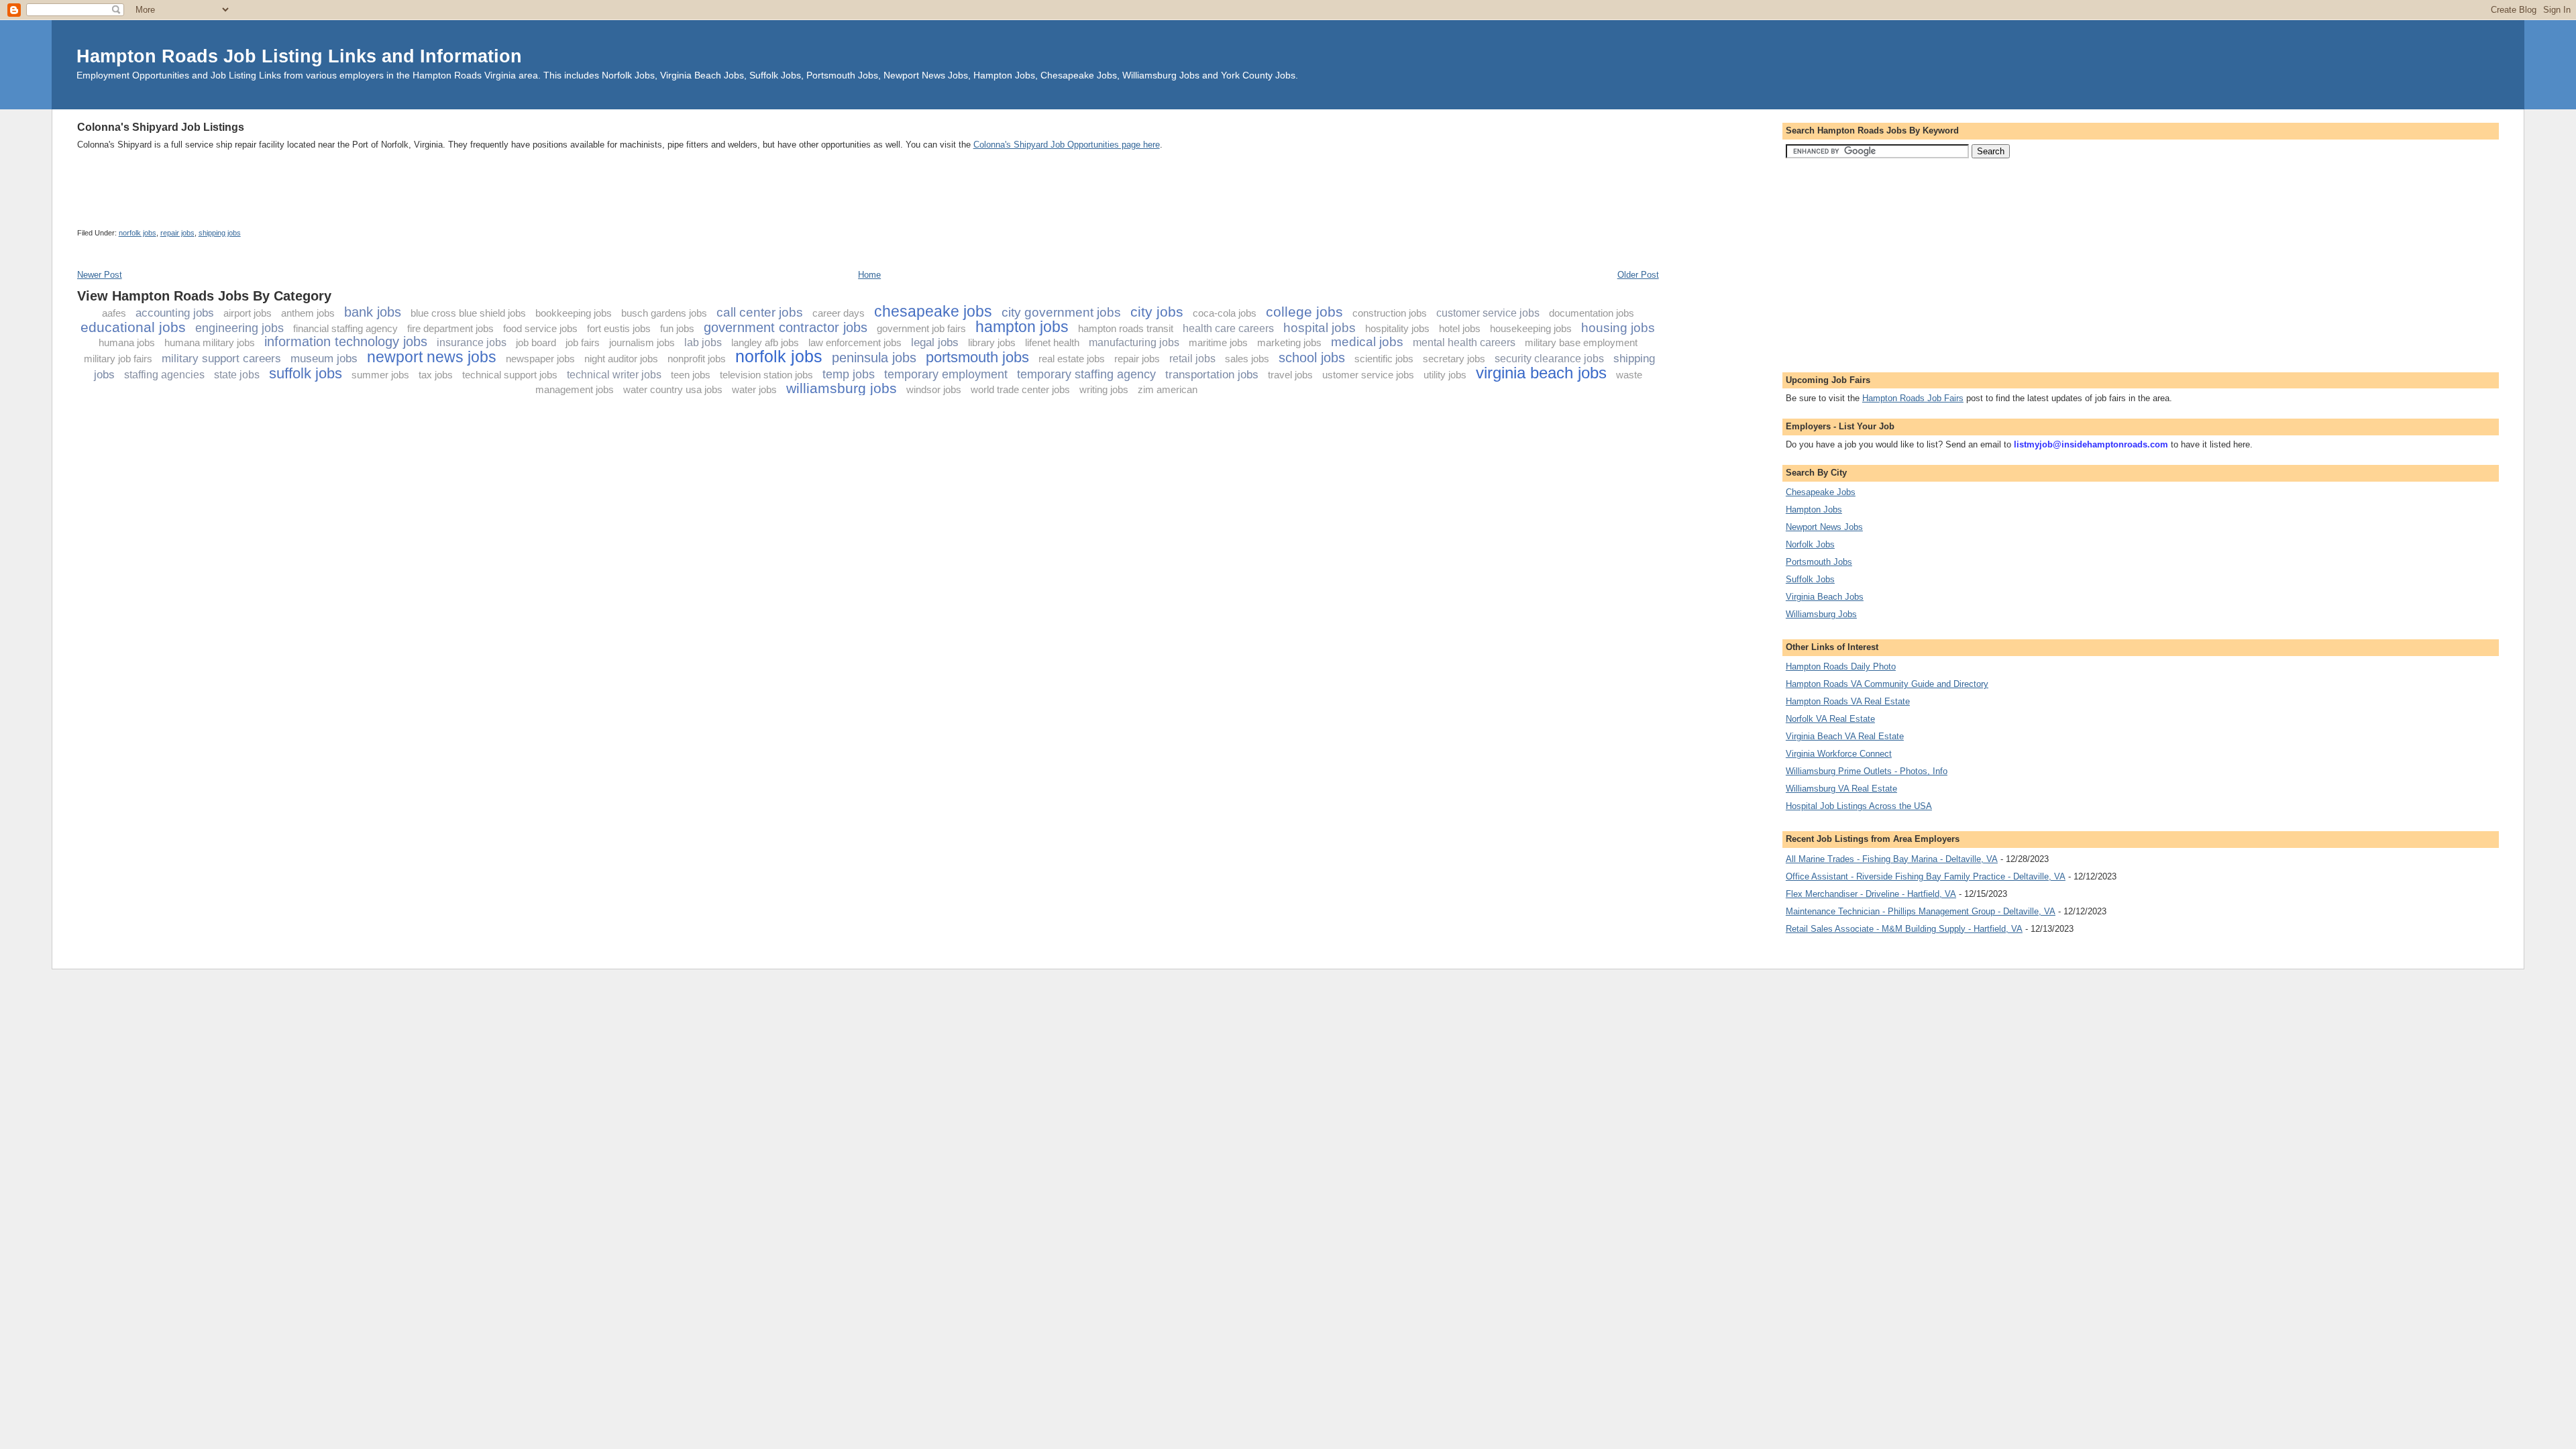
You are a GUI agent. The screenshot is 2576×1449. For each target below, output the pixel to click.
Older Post (1638, 275)
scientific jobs (1384, 359)
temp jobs (849, 374)
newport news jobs (432, 357)
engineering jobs (239, 328)
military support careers (221, 359)
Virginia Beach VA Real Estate (1845, 736)
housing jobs (1618, 328)
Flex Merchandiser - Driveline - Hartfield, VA (1871, 894)
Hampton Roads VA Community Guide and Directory (1887, 684)
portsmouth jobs (977, 357)
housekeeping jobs (1531, 328)
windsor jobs (934, 389)
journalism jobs (642, 342)
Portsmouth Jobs (1819, 562)
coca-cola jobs (1225, 313)
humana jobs (127, 342)
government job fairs (921, 328)
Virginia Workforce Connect (1839, 754)
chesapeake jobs (933, 311)
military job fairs (118, 359)
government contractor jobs (786, 327)
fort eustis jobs (619, 328)
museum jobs (324, 359)
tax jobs (436, 375)
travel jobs (1290, 375)
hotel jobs (1460, 328)
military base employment (1581, 342)
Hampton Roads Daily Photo (1841, 666)
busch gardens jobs (664, 313)
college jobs (1304, 312)
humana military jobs (210, 342)
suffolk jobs (306, 373)
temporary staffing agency (1086, 374)
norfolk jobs (138, 233)
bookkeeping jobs (574, 313)
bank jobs (373, 312)
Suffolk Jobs (1810, 579)
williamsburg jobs (842, 388)
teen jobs (691, 375)
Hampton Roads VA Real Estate (1848, 701)
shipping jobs (220, 233)
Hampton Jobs (1814, 509)
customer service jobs (1488, 313)
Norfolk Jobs (1810, 544)
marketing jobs (1289, 342)
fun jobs (677, 328)
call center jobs (760, 312)
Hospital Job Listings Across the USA (1859, 806)
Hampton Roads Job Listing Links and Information (299, 56)
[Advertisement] (321, 114)
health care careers (1228, 328)
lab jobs (703, 342)
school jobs (1312, 358)
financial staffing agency (345, 328)
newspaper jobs (540, 359)
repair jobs (177, 233)
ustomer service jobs (1368, 375)
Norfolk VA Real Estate (1830, 719)
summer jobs (380, 375)
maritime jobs (1218, 342)
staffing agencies (164, 375)
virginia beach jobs (1541, 373)
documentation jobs (1592, 313)
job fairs (583, 342)
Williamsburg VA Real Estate (1841, 789)
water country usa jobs (673, 389)
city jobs (1157, 312)
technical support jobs (510, 375)
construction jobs (1390, 313)
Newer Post (100, 275)
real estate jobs (1072, 359)
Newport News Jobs (1824, 527)
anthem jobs (308, 313)
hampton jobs (1022, 327)
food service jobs (540, 328)
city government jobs (1061, 312)
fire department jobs (450, 328)
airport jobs (248, 313)
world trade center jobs (1020, 389)
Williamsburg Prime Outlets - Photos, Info (1867, 771)
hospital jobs (1320, 328)
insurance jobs (472, 342)
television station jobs (766, 375)
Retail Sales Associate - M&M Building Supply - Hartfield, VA (1904, 929)
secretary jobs (1454, 359)
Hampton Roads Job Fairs (1913, 398)
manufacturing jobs (1134, 342)
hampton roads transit (1126, 328)
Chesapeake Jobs (1821, 492)
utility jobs (1445, 375)
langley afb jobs (765, 342)
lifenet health (1052, 342)
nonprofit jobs (697, 359)
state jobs (237, 375)
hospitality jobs (1397, 328)
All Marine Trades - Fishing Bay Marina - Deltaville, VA (1892, 859)
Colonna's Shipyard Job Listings (161, 127)
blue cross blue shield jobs (468, 313)
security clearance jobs (1549, 359)
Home (869, 275)
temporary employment (946, 374)
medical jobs (1367, 342)
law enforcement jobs (855, 342)
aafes (114, 313)
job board (536, 342)
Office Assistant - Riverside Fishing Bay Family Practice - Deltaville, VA (1926, 876)
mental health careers (1464, 342)
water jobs (754, 389)
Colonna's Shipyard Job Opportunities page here (1067, 145)
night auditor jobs (621, 359)
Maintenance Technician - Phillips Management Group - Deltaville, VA (1921, 911)
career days (839, 313)
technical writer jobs (614, 375)
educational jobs (133, 327)
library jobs (992, 342)
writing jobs (1104, 389)
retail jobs (1192, 359)
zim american (1168, 389)
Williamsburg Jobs (1821, 614)
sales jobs (1247, 359)
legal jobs (935, 342)
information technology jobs (346, 341)
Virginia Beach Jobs (1825, 597)
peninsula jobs (874, 358)
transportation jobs (1212, 375)
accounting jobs (175, 313)
